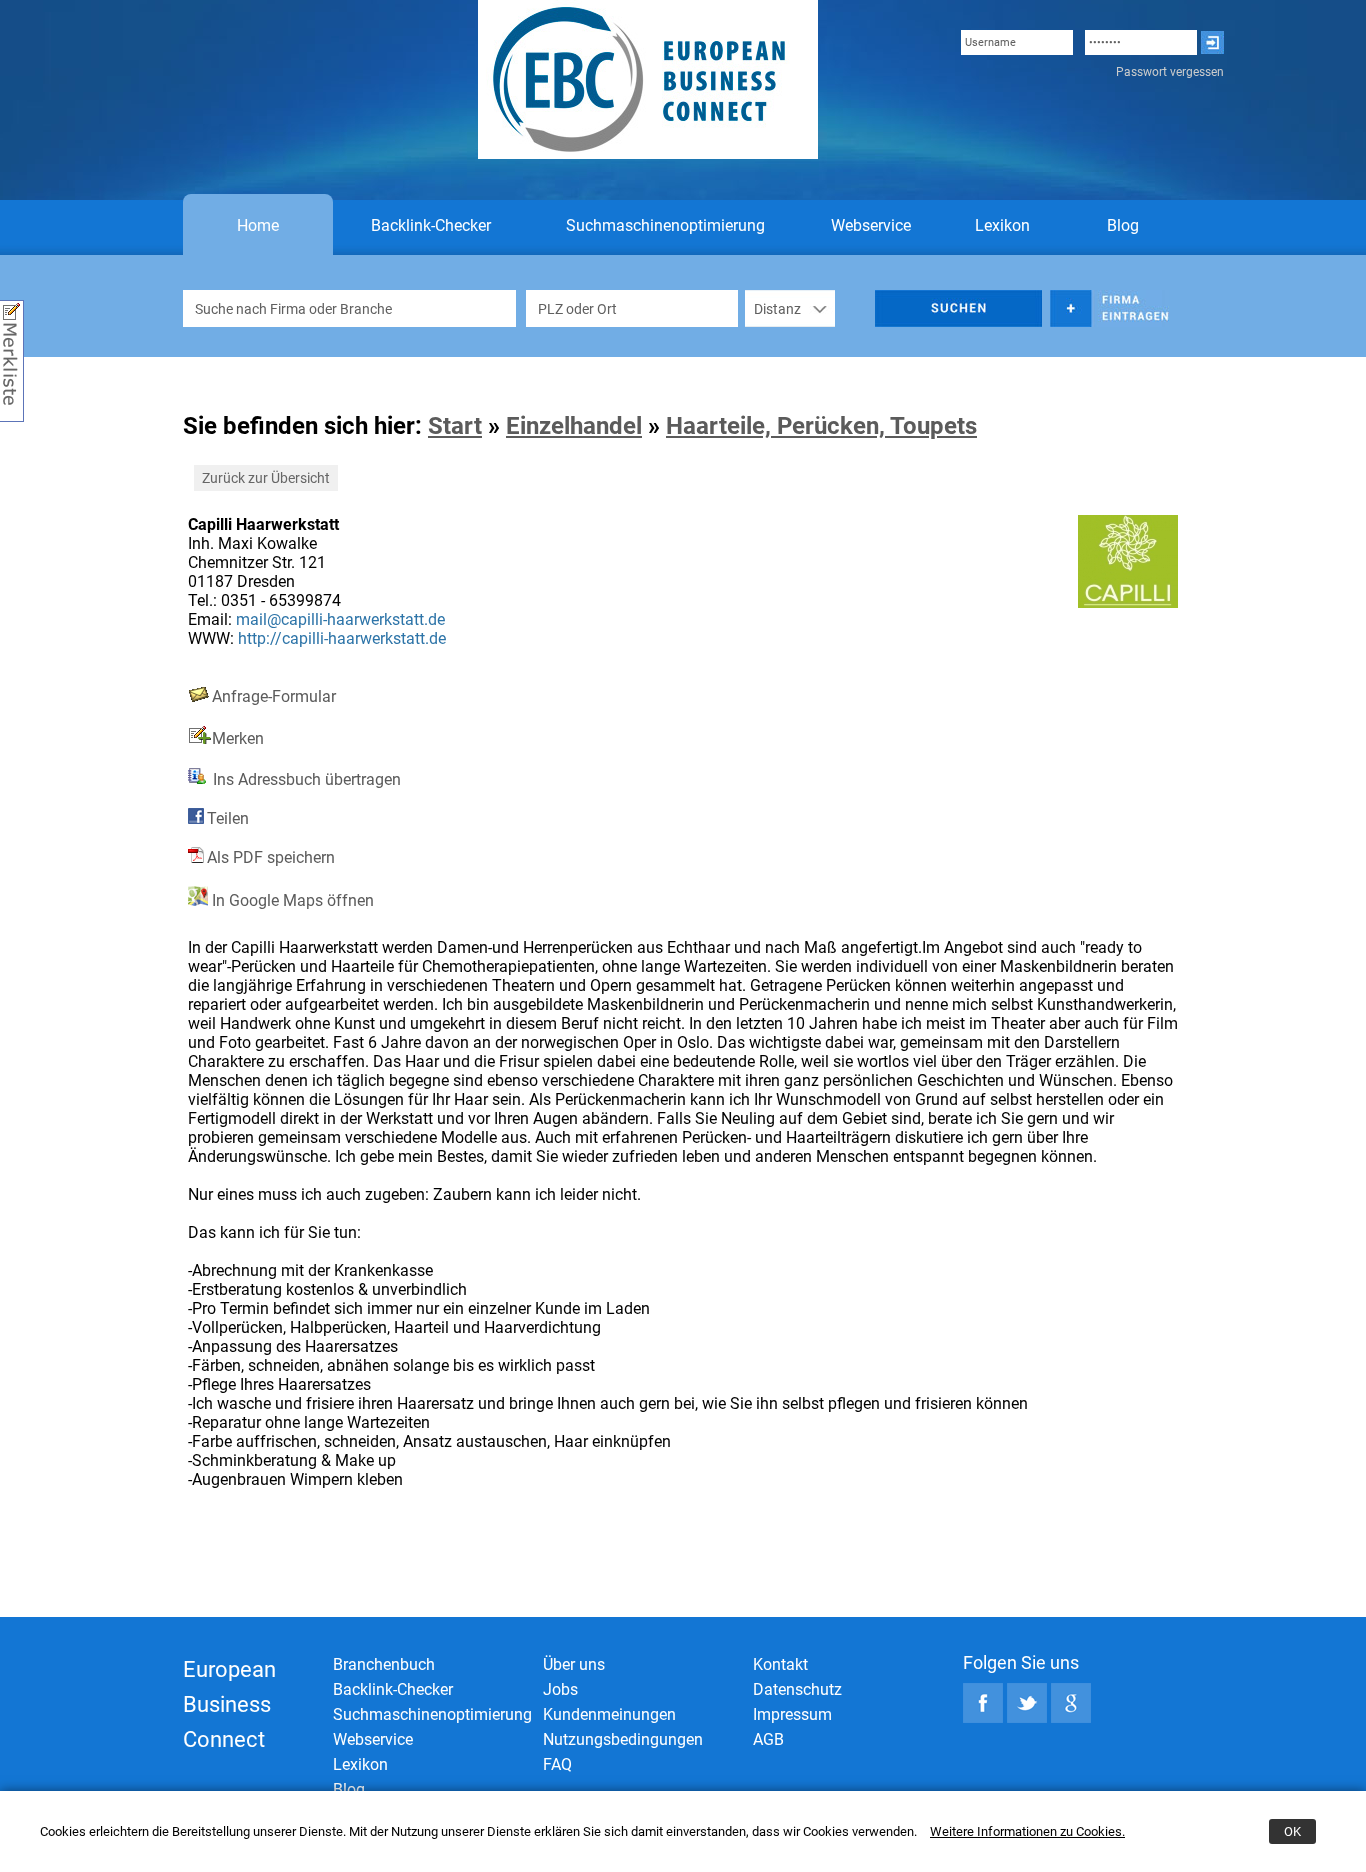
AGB (768, 1739)
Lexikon (1002, 225)
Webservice (871, 225)
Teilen (228, 818)
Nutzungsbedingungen (623, 1739)
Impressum (792, 1714)
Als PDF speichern (271, 857)
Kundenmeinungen (609, 1714)
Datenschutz (797, 1689)
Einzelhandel (574, 426)
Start (455, 426)
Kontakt (780, 1664)
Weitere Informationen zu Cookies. (1027, 1831)
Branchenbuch (384, 1664)
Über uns (574, 1664)
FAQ (557, 1764)
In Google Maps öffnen (291, 900)
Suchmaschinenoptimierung (665, 225)
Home (258, 225)
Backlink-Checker (431, 225)
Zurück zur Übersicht (266, 478)
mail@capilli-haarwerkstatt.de (340, 619)
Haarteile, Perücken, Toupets (821, 426)
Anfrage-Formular (274, 696)
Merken (238, 738)
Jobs (560, 1689)
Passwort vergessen (1170, 72)
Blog (1123, 225)
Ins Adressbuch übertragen (305, 779)
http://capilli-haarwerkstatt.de (342, 638)
